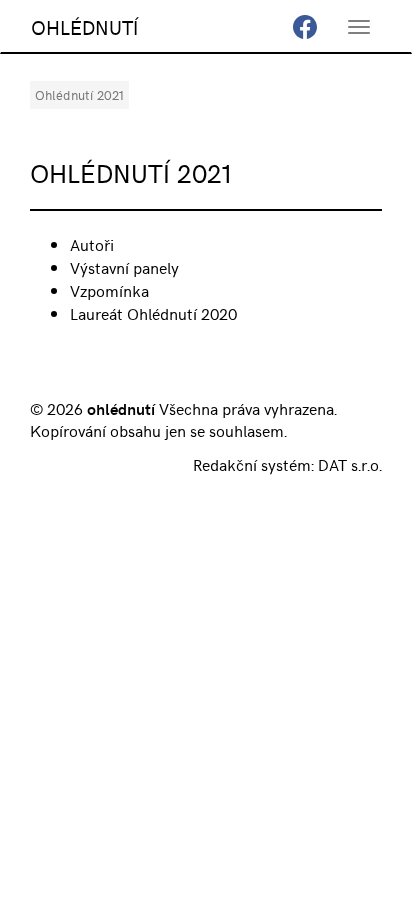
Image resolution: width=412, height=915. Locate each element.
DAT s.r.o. (350, 464)
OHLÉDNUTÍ (84, 26)
